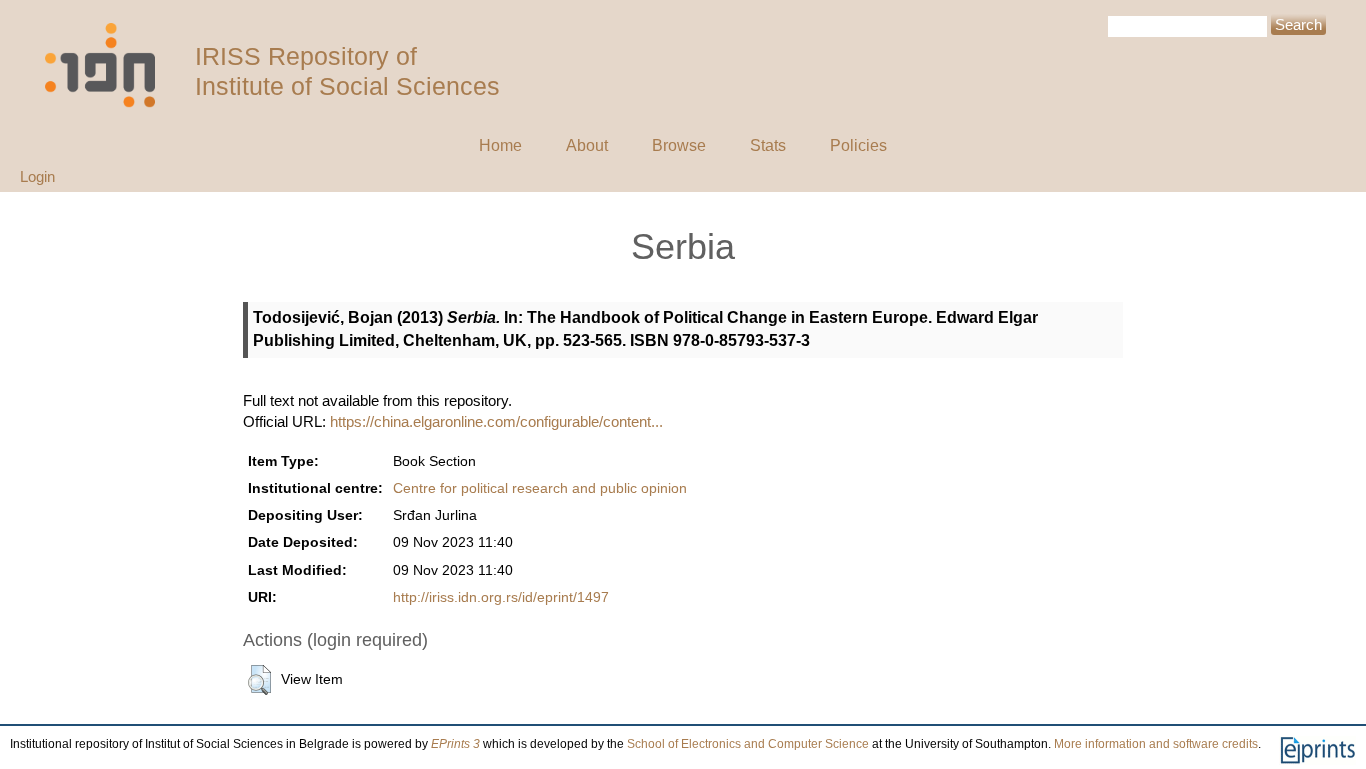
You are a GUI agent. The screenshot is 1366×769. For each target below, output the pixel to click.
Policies (858, 145)
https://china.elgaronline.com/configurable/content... (496, 421)
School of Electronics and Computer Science (748, 744)
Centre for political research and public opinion (540, 488)
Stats (768, 145)
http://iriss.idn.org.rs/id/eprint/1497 (501, 597)
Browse (679, 145)
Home (500, 145)
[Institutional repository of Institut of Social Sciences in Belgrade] (110, 65)
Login (37, 176)
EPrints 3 (455, 744)
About (587, 145)
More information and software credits (1156, 744)
